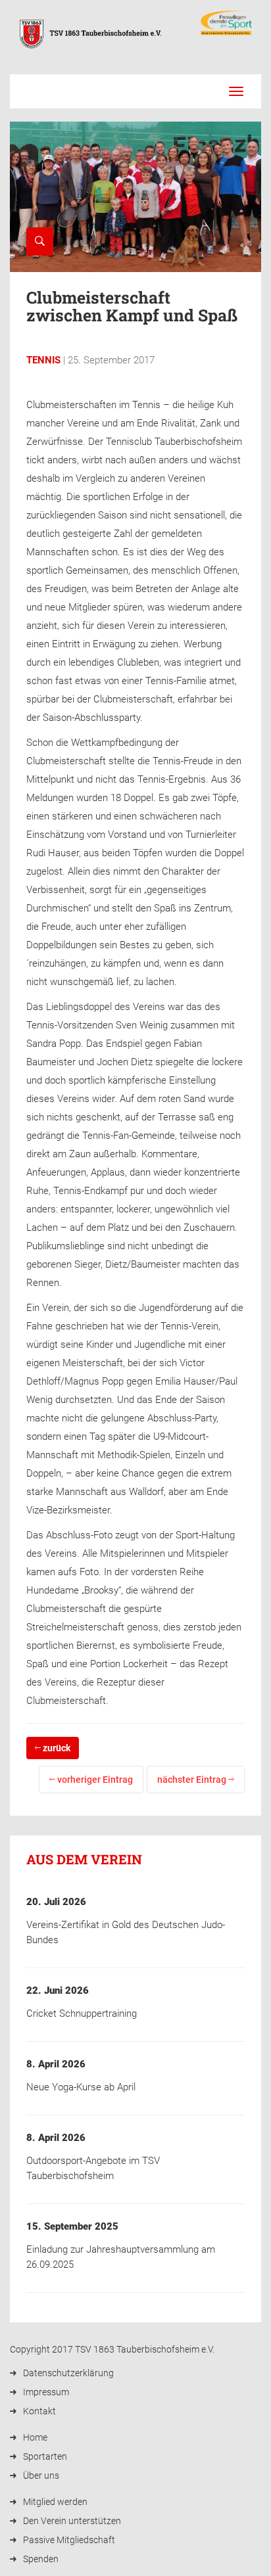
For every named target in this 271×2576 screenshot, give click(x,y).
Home (35, 2437)
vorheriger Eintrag (94, 1780)
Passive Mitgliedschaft (69, 2540)
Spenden (41, 2559)
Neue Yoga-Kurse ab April (81, 2087)
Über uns (41, 2475)
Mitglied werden (55, 2502)
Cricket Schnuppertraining (82, 2013)
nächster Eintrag (193, 1780)
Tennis (43, 360)
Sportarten (45, 2456)
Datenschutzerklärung (68, 2373)
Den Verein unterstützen (72, 2521)
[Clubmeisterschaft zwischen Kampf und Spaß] (40, 241)
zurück (56, 1748)
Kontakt (39, 2411)
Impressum (46, 2392)
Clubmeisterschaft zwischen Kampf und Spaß (132, 307)
